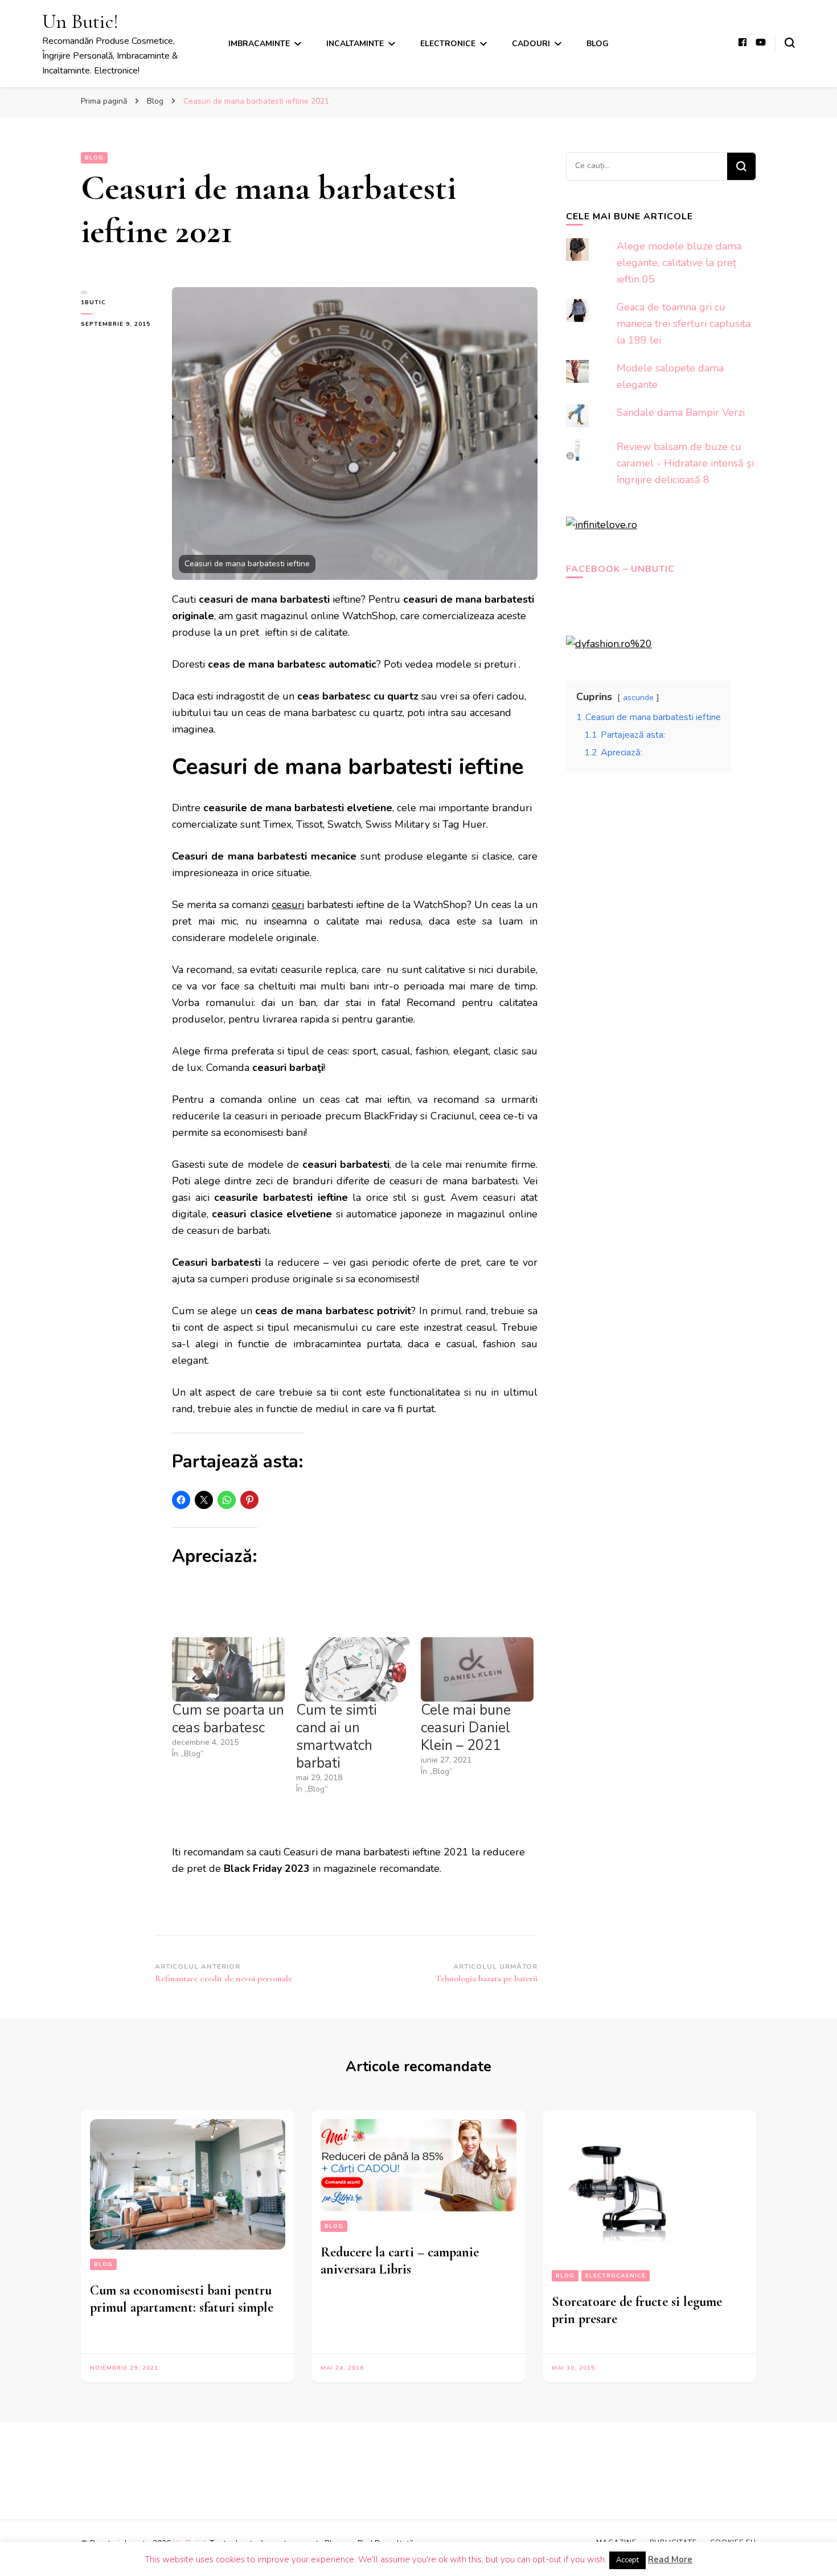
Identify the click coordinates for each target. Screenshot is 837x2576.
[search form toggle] (790, 43)
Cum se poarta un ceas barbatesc (228, 1719)
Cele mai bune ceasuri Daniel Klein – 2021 (466, 1728)
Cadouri (531, 44)
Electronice (448, 44)
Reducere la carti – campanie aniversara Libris (400, 2261)
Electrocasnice (616, 2276)
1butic (93, 302)
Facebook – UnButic (620, 569)
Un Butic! (80, 21)
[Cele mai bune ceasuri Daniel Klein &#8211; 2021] (477, 1669)
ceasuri (288, 905)
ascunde (638, 697)
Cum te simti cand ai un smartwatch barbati (337, 1737)
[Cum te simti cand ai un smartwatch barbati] (352, 1669)
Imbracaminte (259, 44)
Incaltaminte (355, 44)
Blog (598, 44)
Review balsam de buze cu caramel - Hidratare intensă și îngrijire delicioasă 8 (685, 463)
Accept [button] (627, 2560)
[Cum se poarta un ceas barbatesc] (228, 1669)
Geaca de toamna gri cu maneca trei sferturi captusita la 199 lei (684, 324)
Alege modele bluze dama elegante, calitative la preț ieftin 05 (679, 263)
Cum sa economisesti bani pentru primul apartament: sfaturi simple (182, 2299)
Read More (670, 2559)
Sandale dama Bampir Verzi (681, 412)
